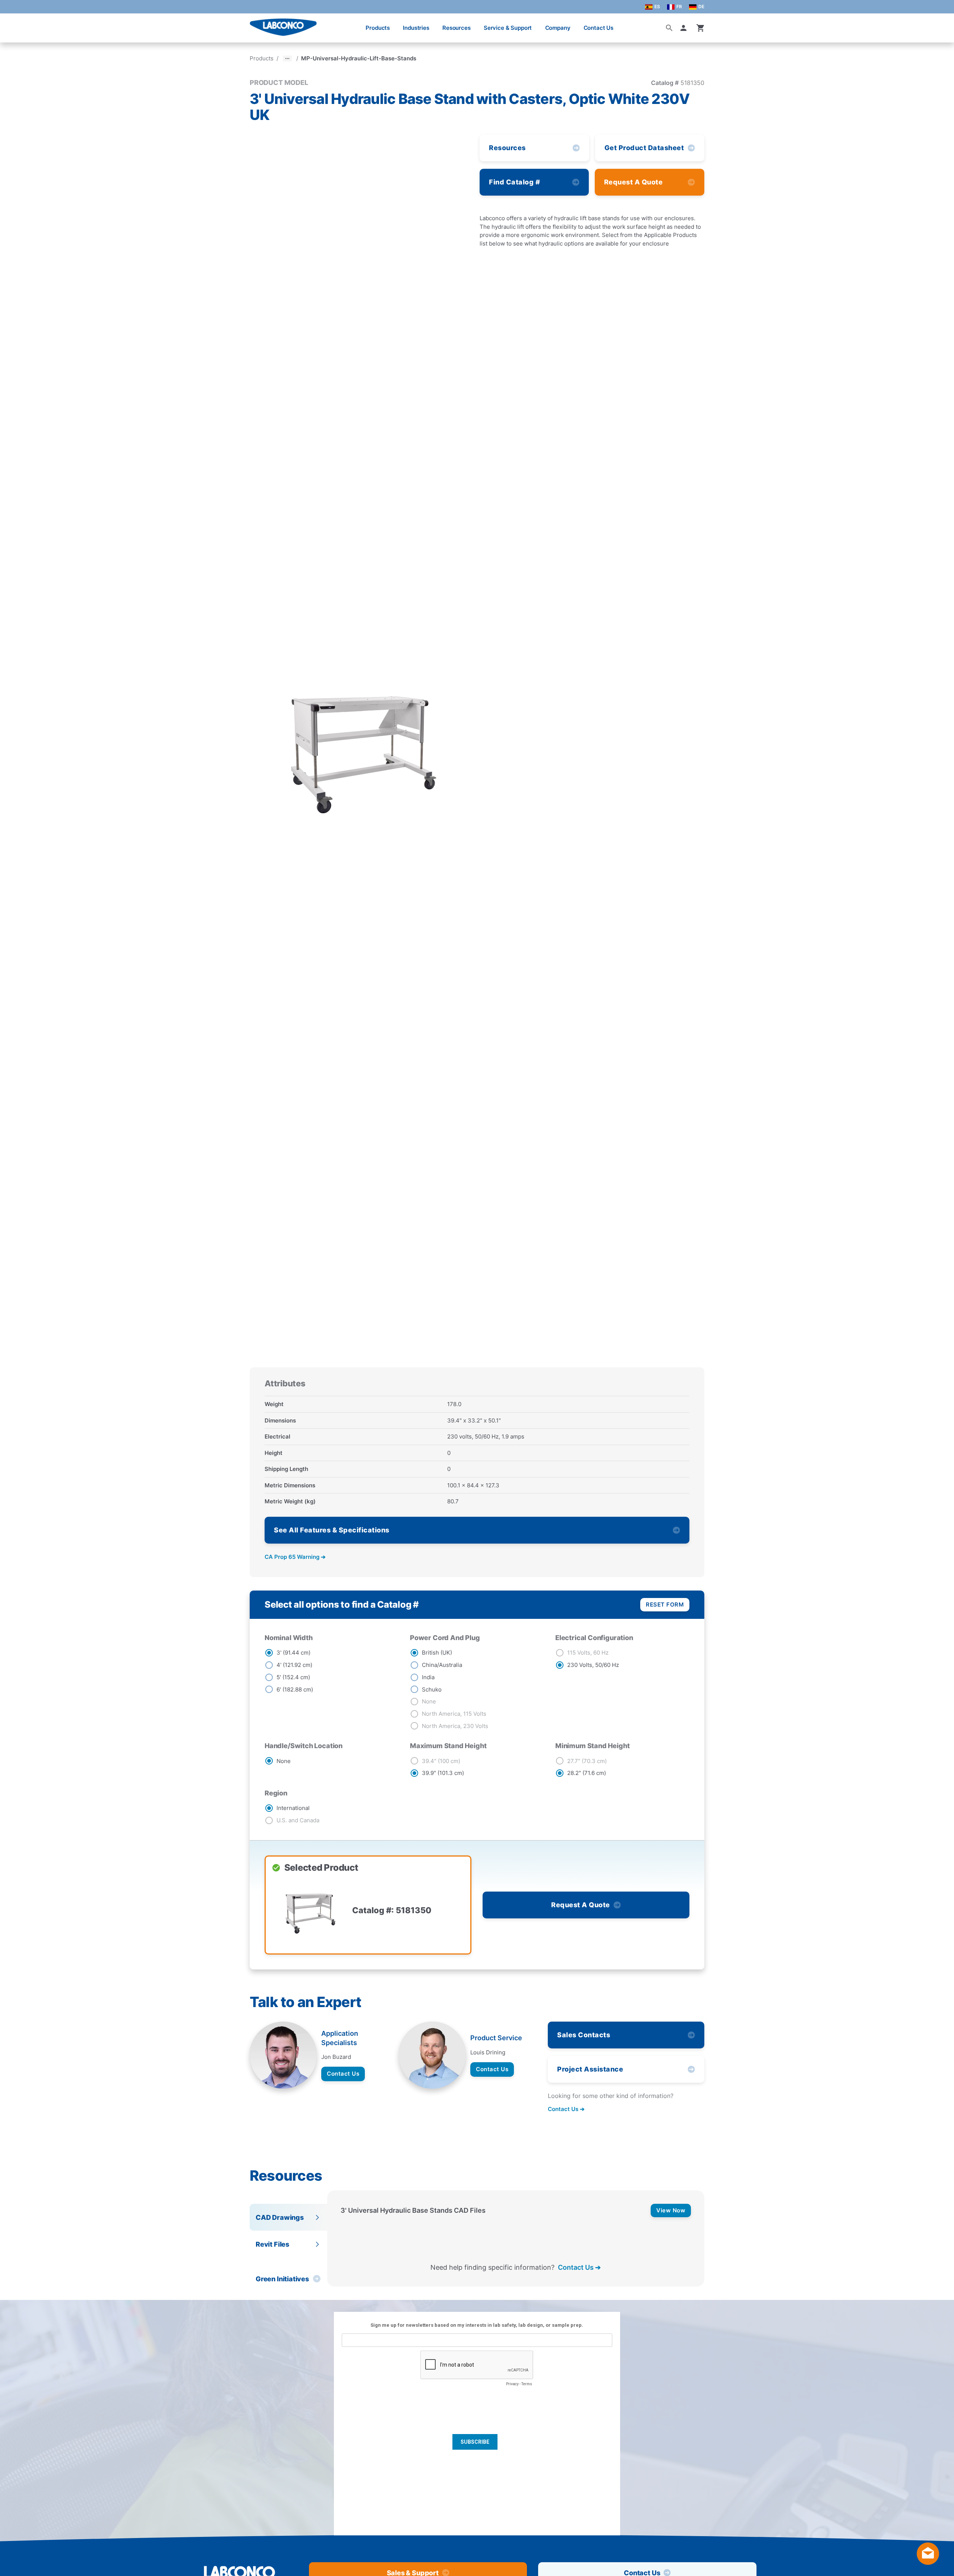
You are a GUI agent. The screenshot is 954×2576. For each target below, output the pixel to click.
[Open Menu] (13, 24)
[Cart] (701, 28)
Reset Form (665, 1605)
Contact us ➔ (566, 2109)
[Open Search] (669, 28)
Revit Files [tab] (272, 2244)
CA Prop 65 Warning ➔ (295, 1557)
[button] (685, 28)
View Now (671, 2210)
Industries (416, 28)
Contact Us (599, 28)
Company (558, 28)
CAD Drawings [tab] (280, 2217)
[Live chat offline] (928, 2562)
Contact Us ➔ (579, 2267)
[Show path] (287, 58)
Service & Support (508, 28)
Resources (457, 28)
